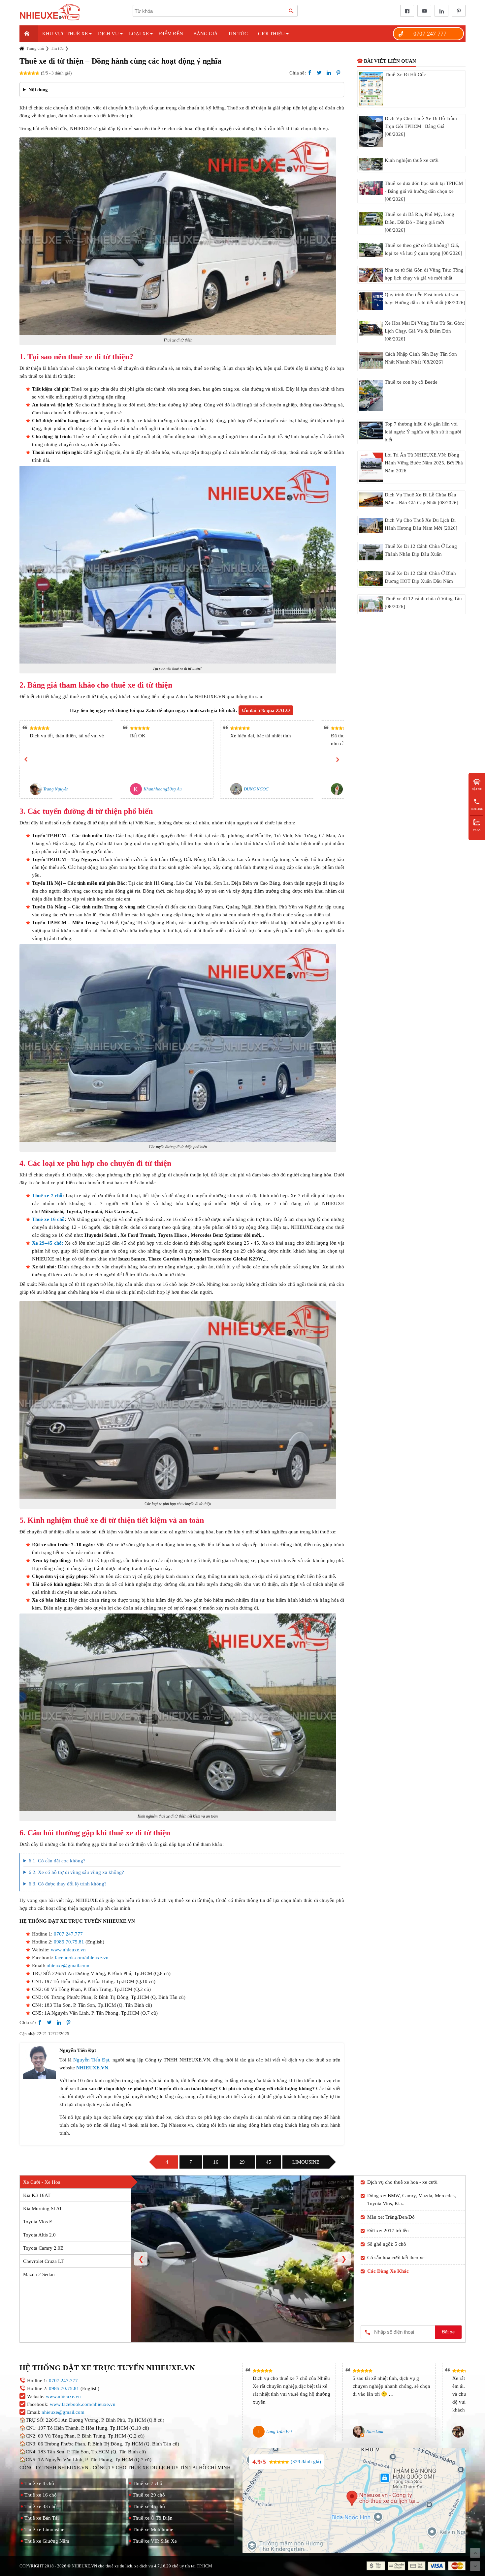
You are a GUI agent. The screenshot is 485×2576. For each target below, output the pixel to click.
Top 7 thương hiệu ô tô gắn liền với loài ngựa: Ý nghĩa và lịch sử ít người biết (423, 432)
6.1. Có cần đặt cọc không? (58, 1861)
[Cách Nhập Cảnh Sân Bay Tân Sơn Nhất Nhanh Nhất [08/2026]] (371, 360)
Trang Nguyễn (56, 789)
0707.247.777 (68, 1934)
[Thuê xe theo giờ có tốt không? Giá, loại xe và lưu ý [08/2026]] (371, 250)
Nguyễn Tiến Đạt (91, 2060)
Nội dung (38, 90)
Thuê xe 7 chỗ (47, 1196)
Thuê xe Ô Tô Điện (153, 2518)
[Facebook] (405, 11)
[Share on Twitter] (319, 73)
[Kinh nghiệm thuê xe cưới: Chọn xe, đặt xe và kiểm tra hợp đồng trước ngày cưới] (371, 164)
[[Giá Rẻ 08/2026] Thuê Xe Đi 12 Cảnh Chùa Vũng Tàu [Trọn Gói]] (371, 604)
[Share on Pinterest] (338, 73)
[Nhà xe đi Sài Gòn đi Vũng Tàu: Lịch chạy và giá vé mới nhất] (371, 275)
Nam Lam (375, 2431)
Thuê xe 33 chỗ (41, 2506)
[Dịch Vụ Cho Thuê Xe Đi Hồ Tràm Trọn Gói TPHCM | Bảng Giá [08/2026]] (371, 132)
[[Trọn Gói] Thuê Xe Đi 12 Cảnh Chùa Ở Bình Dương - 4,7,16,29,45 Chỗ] (371, 578)
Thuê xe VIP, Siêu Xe (155, 2541)
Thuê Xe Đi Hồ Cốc (405, 74)
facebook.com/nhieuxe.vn (82, 1958)
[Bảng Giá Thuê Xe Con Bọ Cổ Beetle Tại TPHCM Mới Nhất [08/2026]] (371, 395)
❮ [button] (141, 2259)
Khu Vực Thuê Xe (65, 34)
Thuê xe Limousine (44, 2530)
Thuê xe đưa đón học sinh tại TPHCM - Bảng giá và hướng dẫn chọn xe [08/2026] (424, 191)
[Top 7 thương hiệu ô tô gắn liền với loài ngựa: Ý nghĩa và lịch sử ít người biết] (371, 430)
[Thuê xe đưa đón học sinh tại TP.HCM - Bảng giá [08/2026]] (371, 188)
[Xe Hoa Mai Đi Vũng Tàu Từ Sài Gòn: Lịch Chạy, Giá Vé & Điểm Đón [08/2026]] (371, 328)
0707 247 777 (430, 34)
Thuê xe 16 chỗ (48, 1219)
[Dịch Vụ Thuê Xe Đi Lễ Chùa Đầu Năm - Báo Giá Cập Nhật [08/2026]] (371, 500)
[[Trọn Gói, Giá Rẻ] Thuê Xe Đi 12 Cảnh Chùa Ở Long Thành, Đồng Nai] (371, 552)
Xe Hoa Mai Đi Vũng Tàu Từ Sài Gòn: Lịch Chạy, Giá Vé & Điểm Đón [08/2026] (424, 331)
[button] (26, 759)
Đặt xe (448, 2332)
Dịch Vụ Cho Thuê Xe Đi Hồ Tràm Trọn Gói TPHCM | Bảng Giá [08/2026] (421, 126)
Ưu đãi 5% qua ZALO (266, 710)
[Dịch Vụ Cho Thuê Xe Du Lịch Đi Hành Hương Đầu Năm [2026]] (371, 526)
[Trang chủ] (29, 34)
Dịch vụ (108, 34)
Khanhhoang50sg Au (163, 789)
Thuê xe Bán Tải (42, 2518)
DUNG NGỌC (256, 789)
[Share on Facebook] (310, 73)
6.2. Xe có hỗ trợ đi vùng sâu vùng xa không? (76, 1872)
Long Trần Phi (279, 2431)
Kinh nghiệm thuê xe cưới (412, 160)
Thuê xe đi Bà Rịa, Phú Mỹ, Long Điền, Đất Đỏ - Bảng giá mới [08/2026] (420, 222)
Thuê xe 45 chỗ (149, 2506)
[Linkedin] (440, 11)
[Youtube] (423, 11)
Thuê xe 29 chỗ (149, 2495)
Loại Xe (139, 34)
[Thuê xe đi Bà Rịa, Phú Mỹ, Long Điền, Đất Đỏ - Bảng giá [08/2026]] (371, 219)
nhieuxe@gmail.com (68, 1966)
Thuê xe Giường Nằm (47, 2541)
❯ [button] (344, 2259)
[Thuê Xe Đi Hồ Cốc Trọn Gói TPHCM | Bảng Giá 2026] (371, 89)
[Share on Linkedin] (329, 73)
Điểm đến (171, 34)
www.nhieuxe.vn (68, 1950)
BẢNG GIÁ (206, 34)
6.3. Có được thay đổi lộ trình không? (68, 1884)
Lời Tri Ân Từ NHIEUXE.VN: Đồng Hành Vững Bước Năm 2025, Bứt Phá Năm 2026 (424, 463)
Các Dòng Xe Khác (388, 2271)
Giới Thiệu (271, 34)
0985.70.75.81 (69, 1942)
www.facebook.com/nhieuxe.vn (83, 2404)
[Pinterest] (457, 11)
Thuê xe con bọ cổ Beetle (411, 382)
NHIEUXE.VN (92, 2068)
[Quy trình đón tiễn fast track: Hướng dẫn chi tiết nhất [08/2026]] (371, 301)
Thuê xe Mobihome (153, 2530)
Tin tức (238, 34)
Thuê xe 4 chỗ (39, 2483)
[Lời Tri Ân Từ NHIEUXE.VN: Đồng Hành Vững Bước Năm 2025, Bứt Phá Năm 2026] (371, 467)
